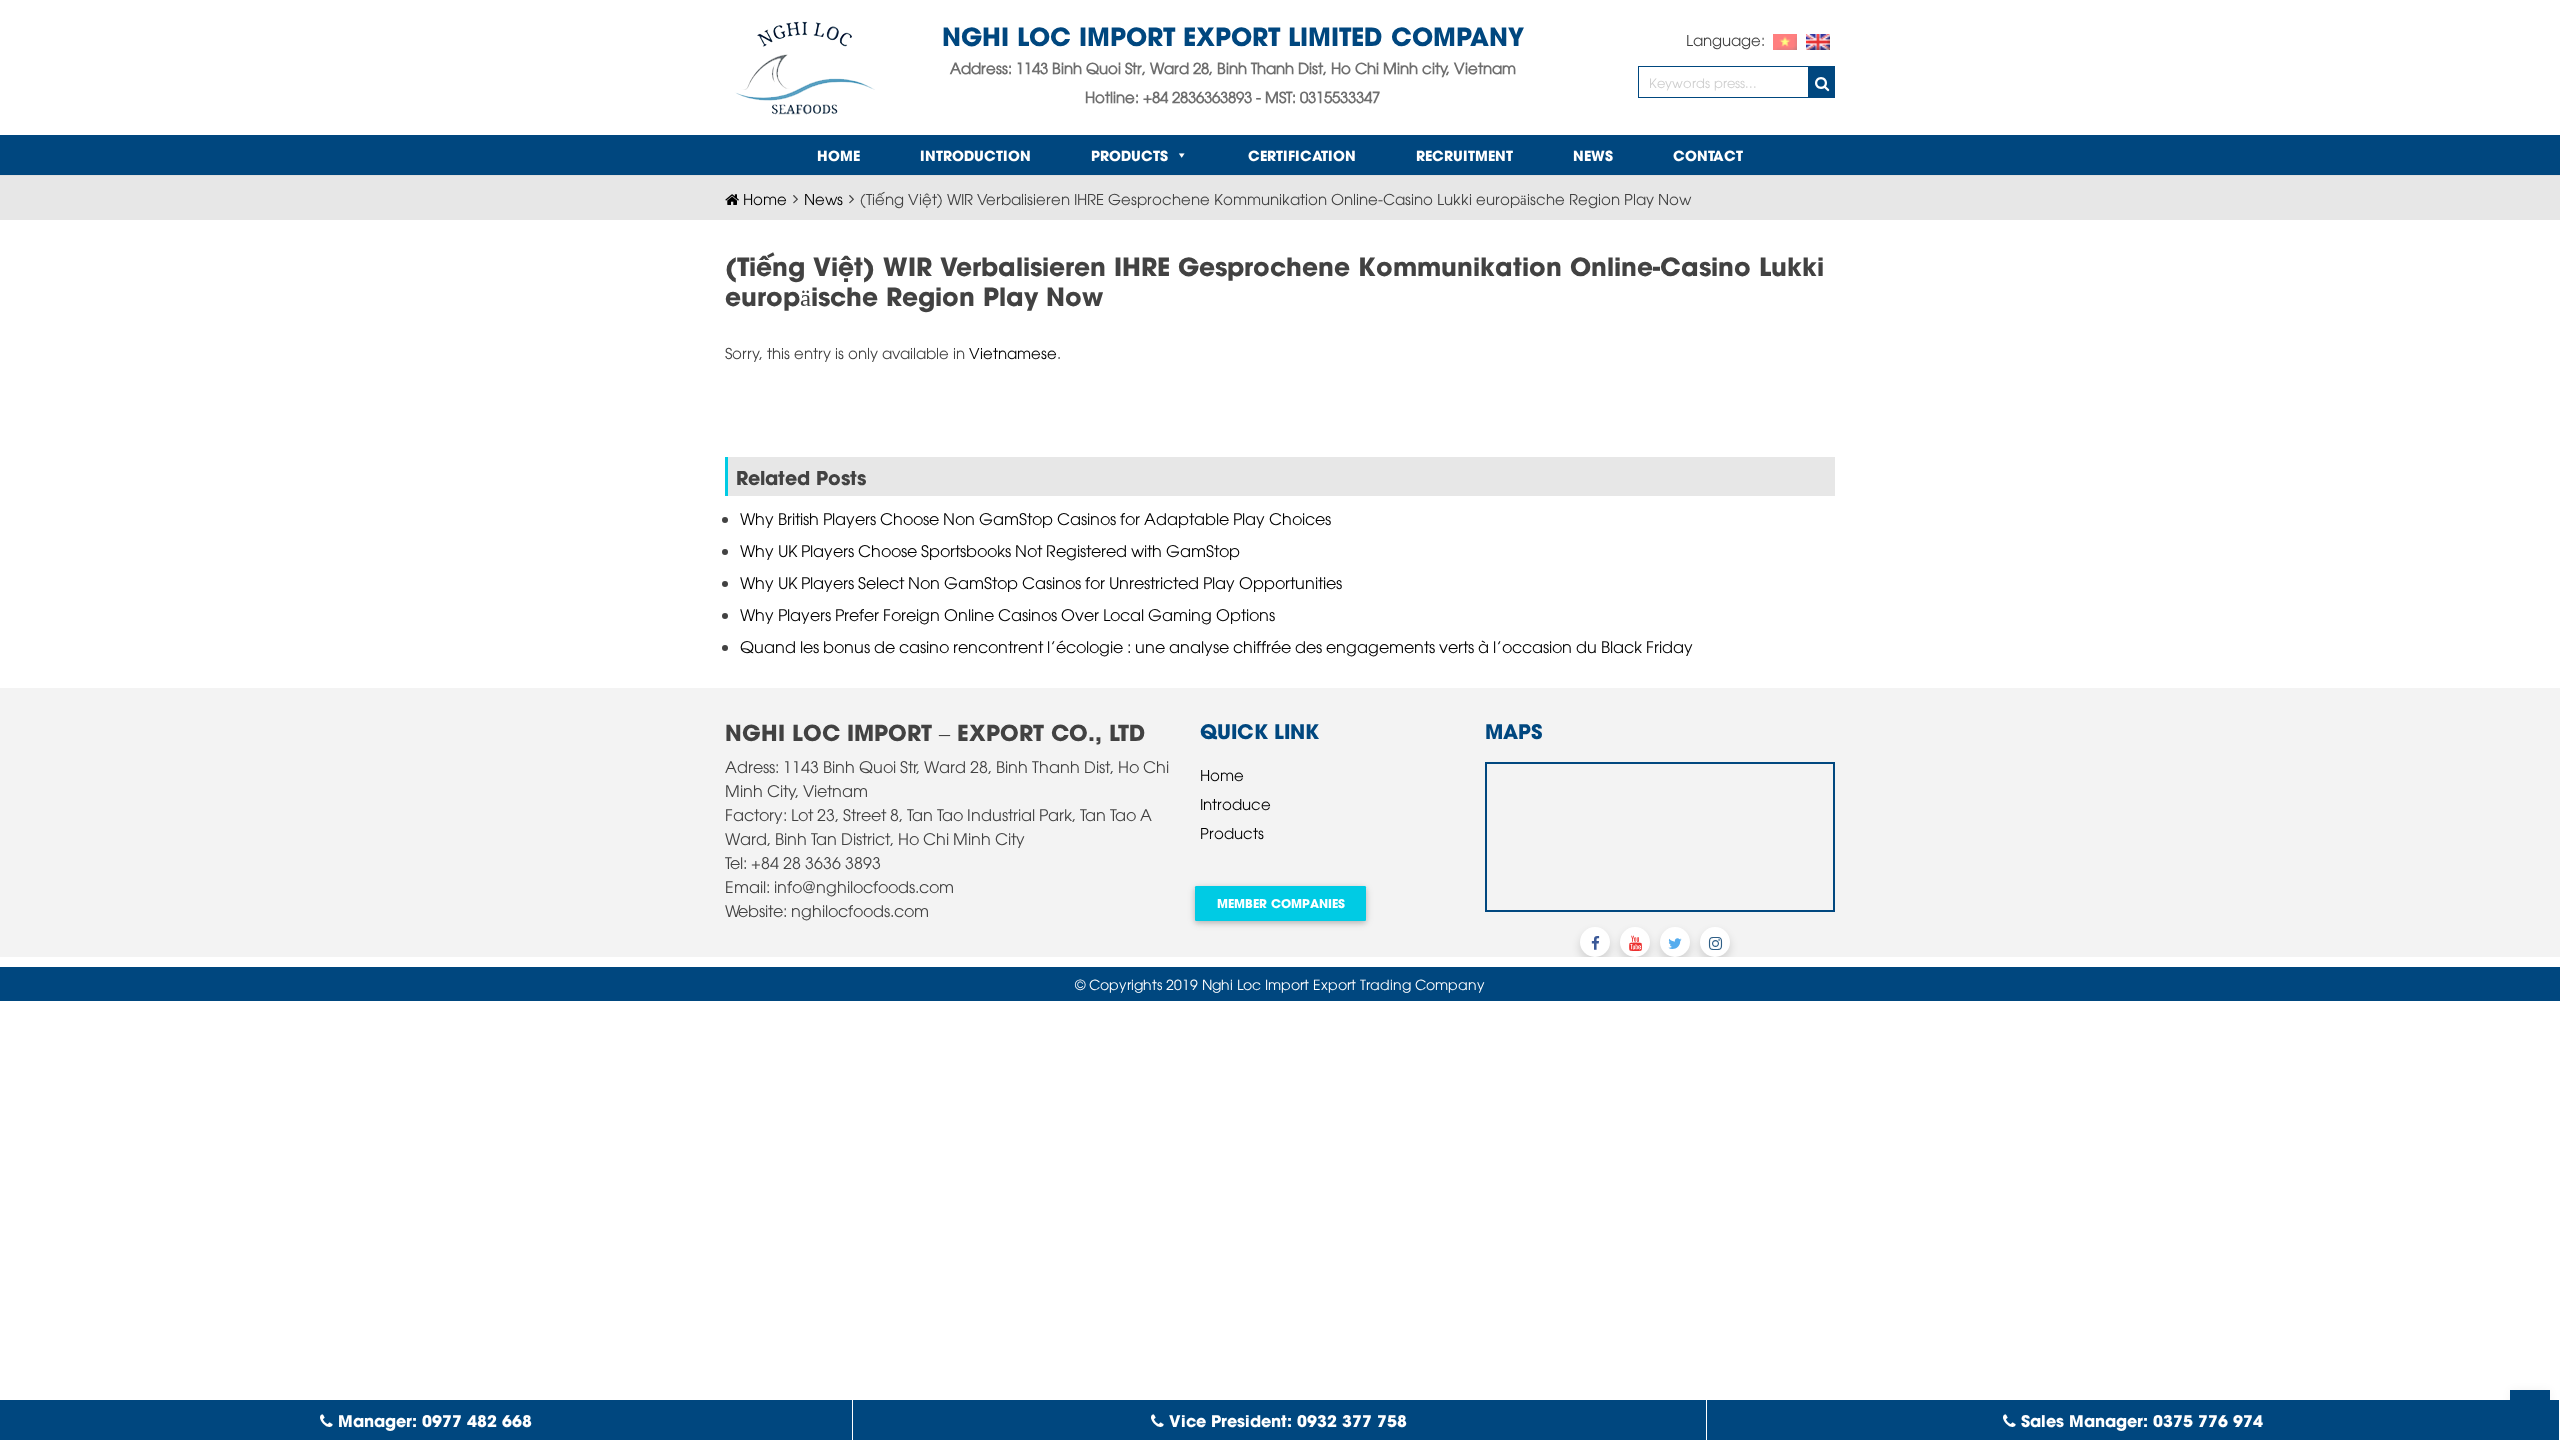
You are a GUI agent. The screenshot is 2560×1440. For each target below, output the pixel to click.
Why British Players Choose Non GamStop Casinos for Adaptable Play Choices (1035, 518)
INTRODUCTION (975, 154)
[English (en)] (1818, 39)
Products (1129, 154)
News (1593, 154)
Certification (1302, 154)
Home (838, 154)
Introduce (1235, 803)
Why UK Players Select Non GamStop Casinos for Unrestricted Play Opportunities (1041, 582)
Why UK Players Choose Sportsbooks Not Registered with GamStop (990, 550)
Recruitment (1464, 154)
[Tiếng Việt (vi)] (1785, 39)
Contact (1708, 154)
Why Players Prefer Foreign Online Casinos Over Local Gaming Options (1007, 614)
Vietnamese (1013, 352)
